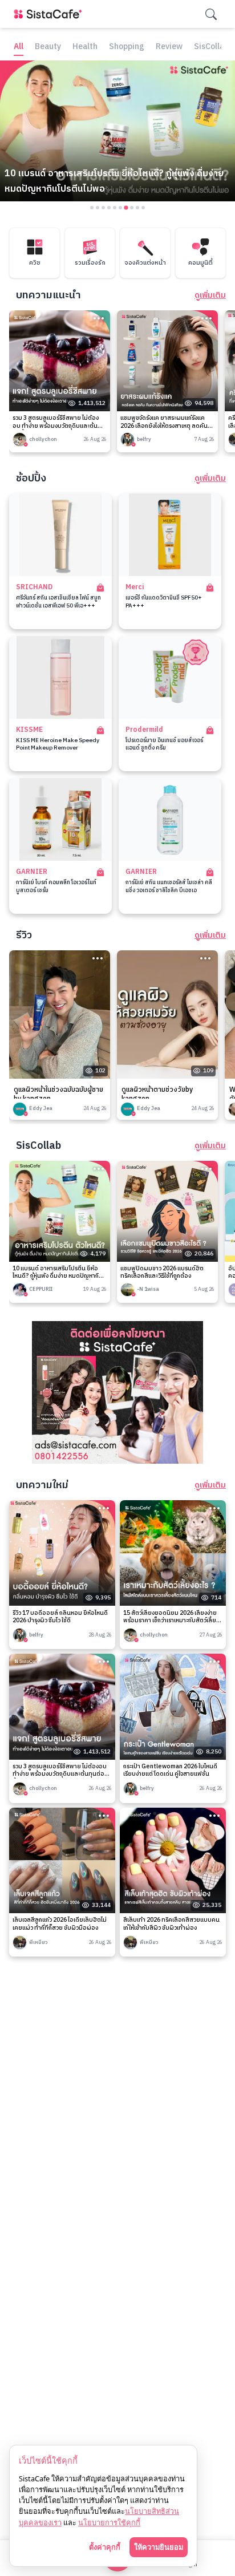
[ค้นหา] (211, 14)
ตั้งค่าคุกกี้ (105, 2547)
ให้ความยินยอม (159, 2547)
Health (85, 47)
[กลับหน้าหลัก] (50, 14)
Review (169, 47)
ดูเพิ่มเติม (210, 295)
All (19, 47)
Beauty (48, 47)
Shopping (127, 47)
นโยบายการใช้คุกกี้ (109, 2522)
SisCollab (211, 47)
